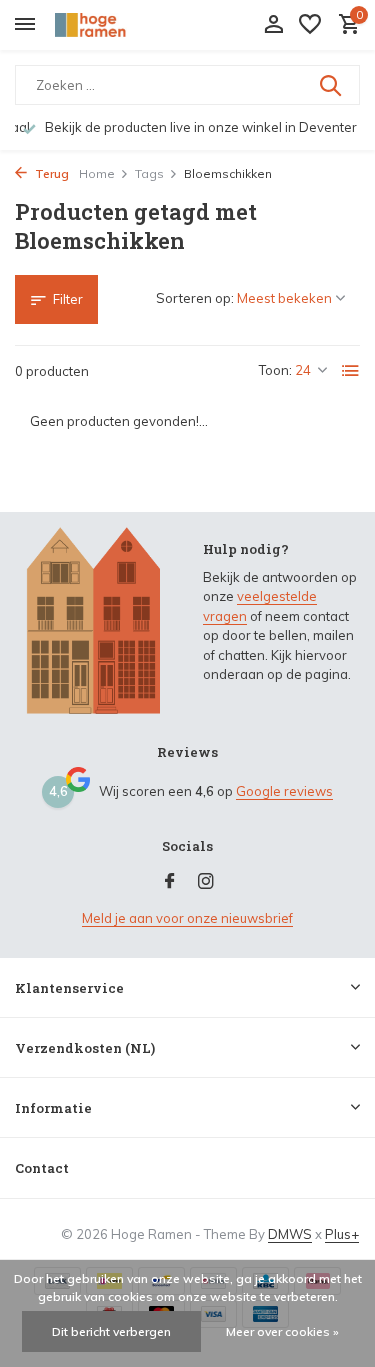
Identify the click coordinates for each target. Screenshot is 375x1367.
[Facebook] (170, 882)
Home (97, 173)
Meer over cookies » (282, 1331)
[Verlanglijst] (310, 25)
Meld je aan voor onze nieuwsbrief (187, 918)
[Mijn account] (273, 25)
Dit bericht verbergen (111, 1331)
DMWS (290, 1234)
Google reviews (284, 791)
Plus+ (342, 1234)
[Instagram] (206, 882)
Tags (149, 173)
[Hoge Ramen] (106, 25)
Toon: (275, 370)
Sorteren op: (195, 298)
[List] (351, 371)
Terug (50, 173)
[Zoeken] (332, 85)
